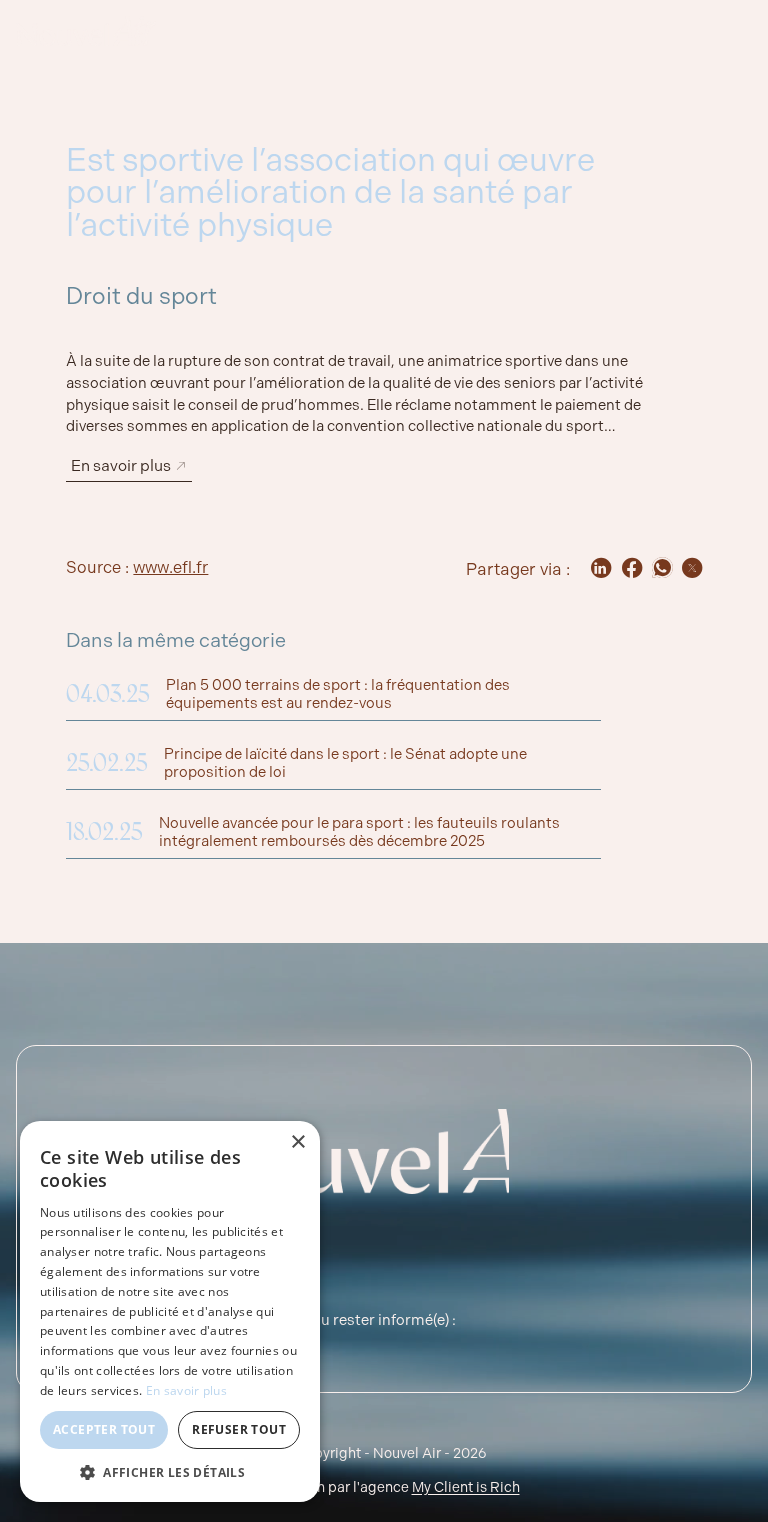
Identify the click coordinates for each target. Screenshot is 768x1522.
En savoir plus (186, 1390)
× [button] (297, 1142)
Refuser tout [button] (239, 1429)
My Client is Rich (466, 1487)
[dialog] (170, 1311)
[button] (170, 1472)
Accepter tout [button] (104, 1429)
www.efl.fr (170, 567)
